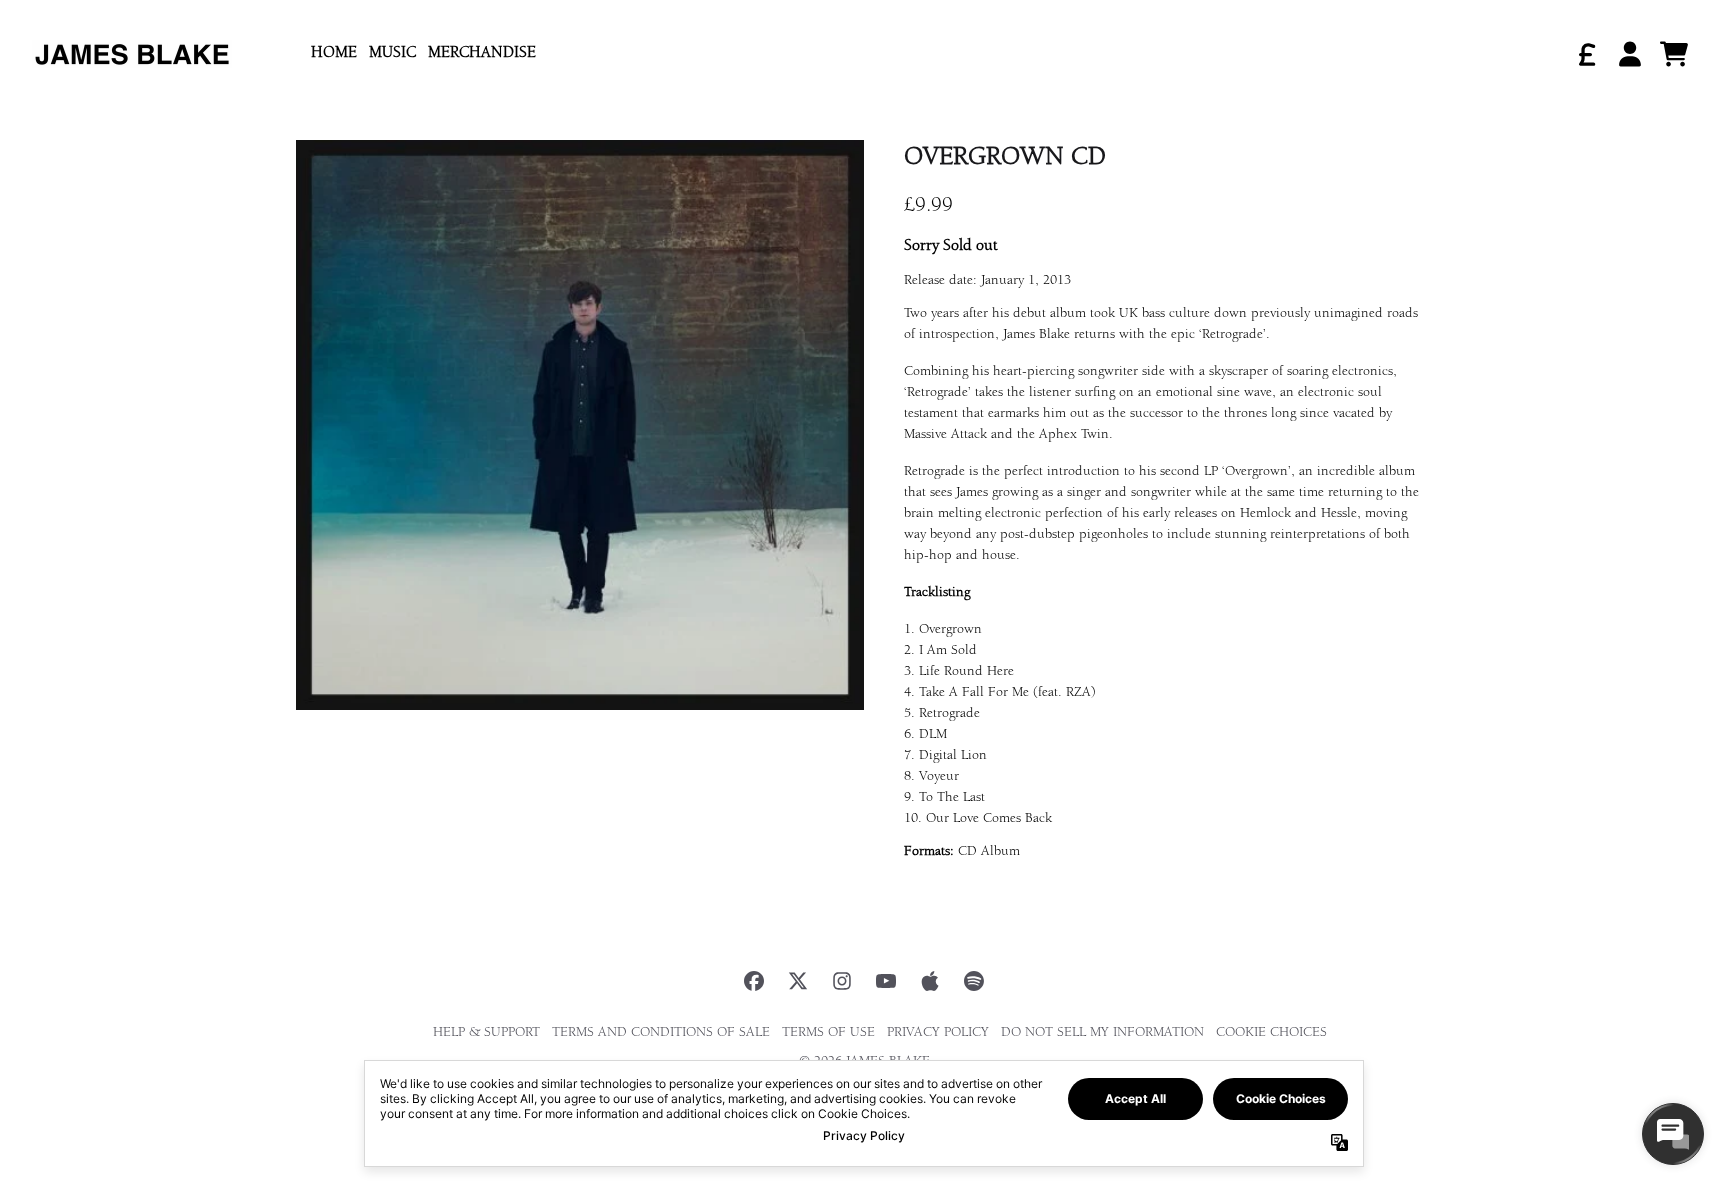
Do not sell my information (1102, 1033)
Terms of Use (828, 1033)
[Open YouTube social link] (886, 981)
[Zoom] (580, 425)
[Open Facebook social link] (754, 981)
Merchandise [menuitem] (482, 54)
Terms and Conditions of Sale (661, 1033)
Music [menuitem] (392, 54)
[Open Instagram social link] (842, 981)
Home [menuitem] (334, 54)
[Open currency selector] (1586, 54)
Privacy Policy (938, 1033)
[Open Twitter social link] (798, 981)
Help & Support (486, 1033)
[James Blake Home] (132, 54)
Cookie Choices (1271, 1033)
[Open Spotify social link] (974, 981)
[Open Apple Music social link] (930, 981)
